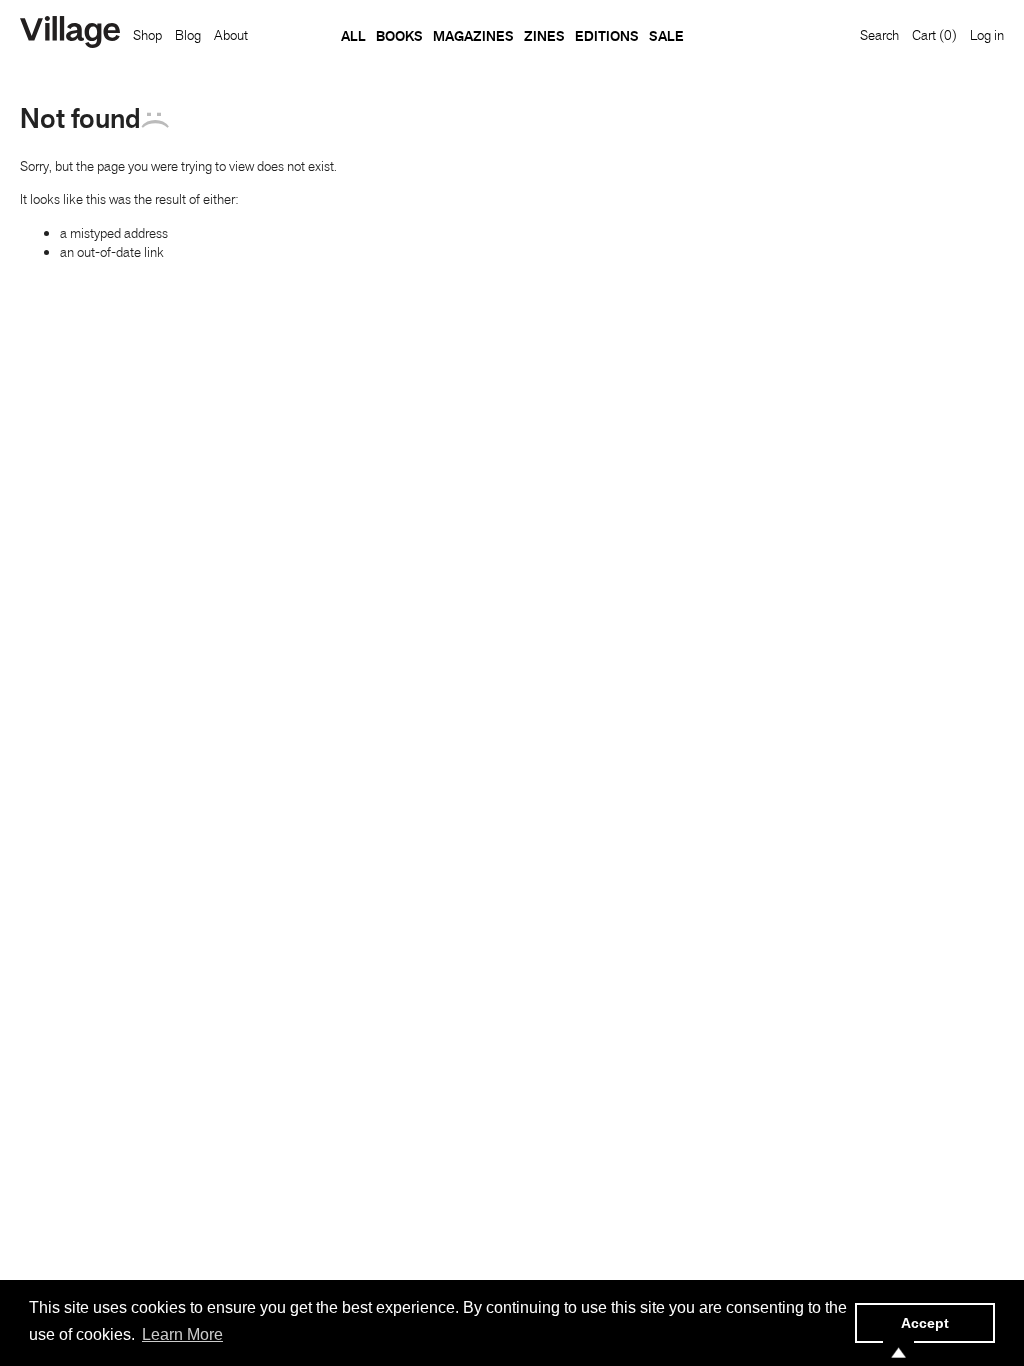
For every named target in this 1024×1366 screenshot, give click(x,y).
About (231, 35)
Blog (188, 35)
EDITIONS (607, 36)
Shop (147, 35)
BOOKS (399, 36)
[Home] (70, 34)
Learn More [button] (182, 1334)
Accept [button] (925, 1323)
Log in (987, 35)
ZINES (544, 36)
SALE (666, 36)
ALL (353, 36)
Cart (934, 35)
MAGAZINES (473, 36)
